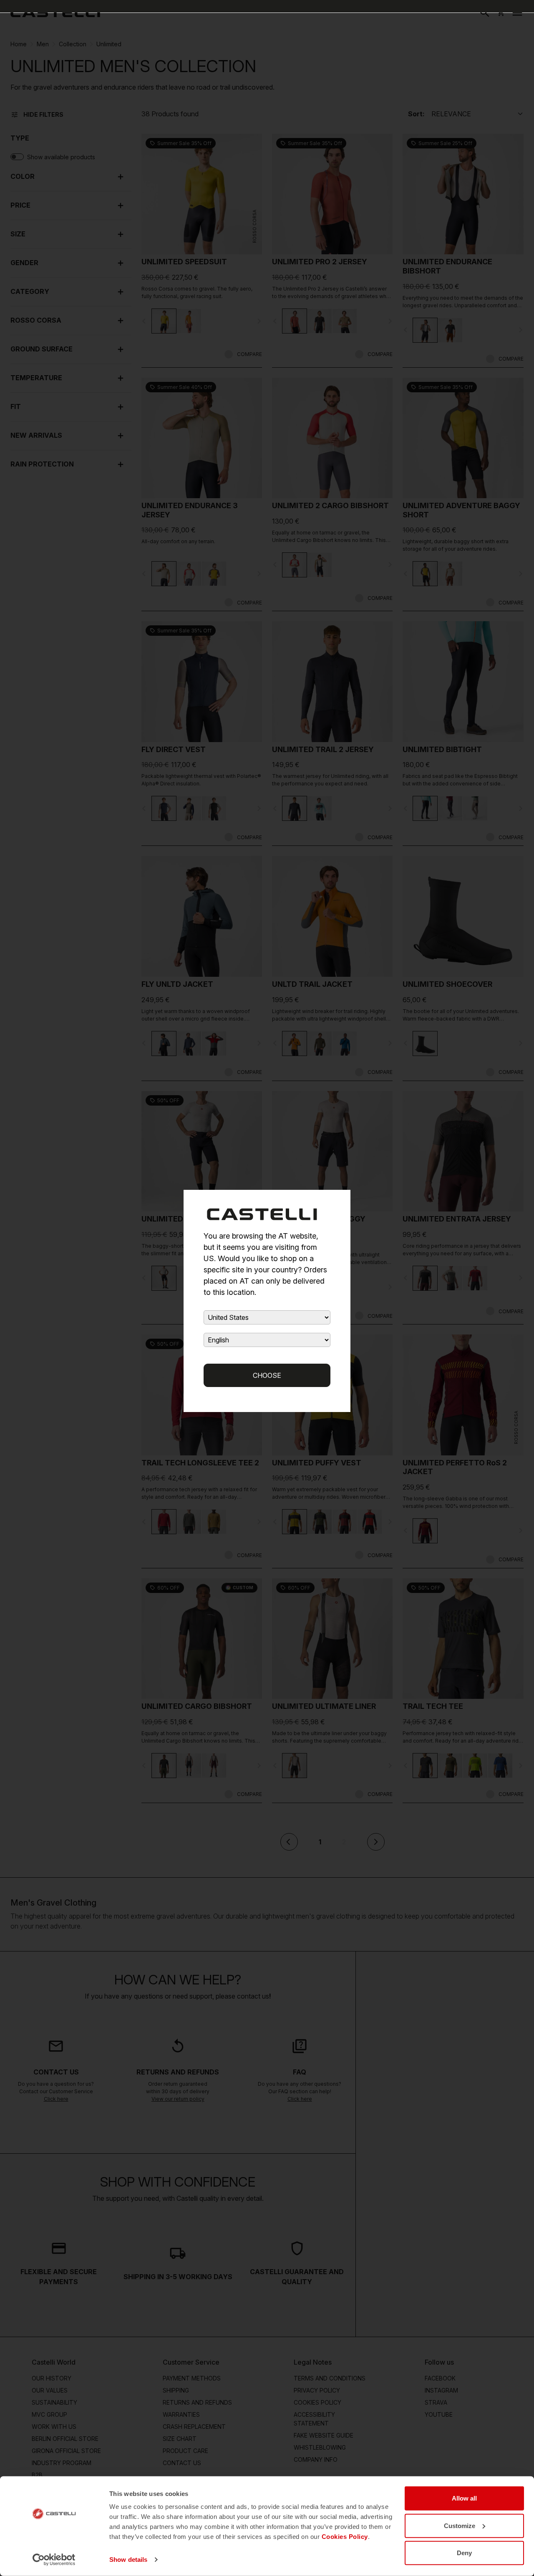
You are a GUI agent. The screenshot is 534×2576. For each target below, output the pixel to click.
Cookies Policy (345, 2537)
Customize (460, 2525)
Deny (464, 2553)
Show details (128, 2560)
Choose (267, 1375)
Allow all (464, 2498)
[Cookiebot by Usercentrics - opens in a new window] (54, 2560)
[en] (55, 13)
